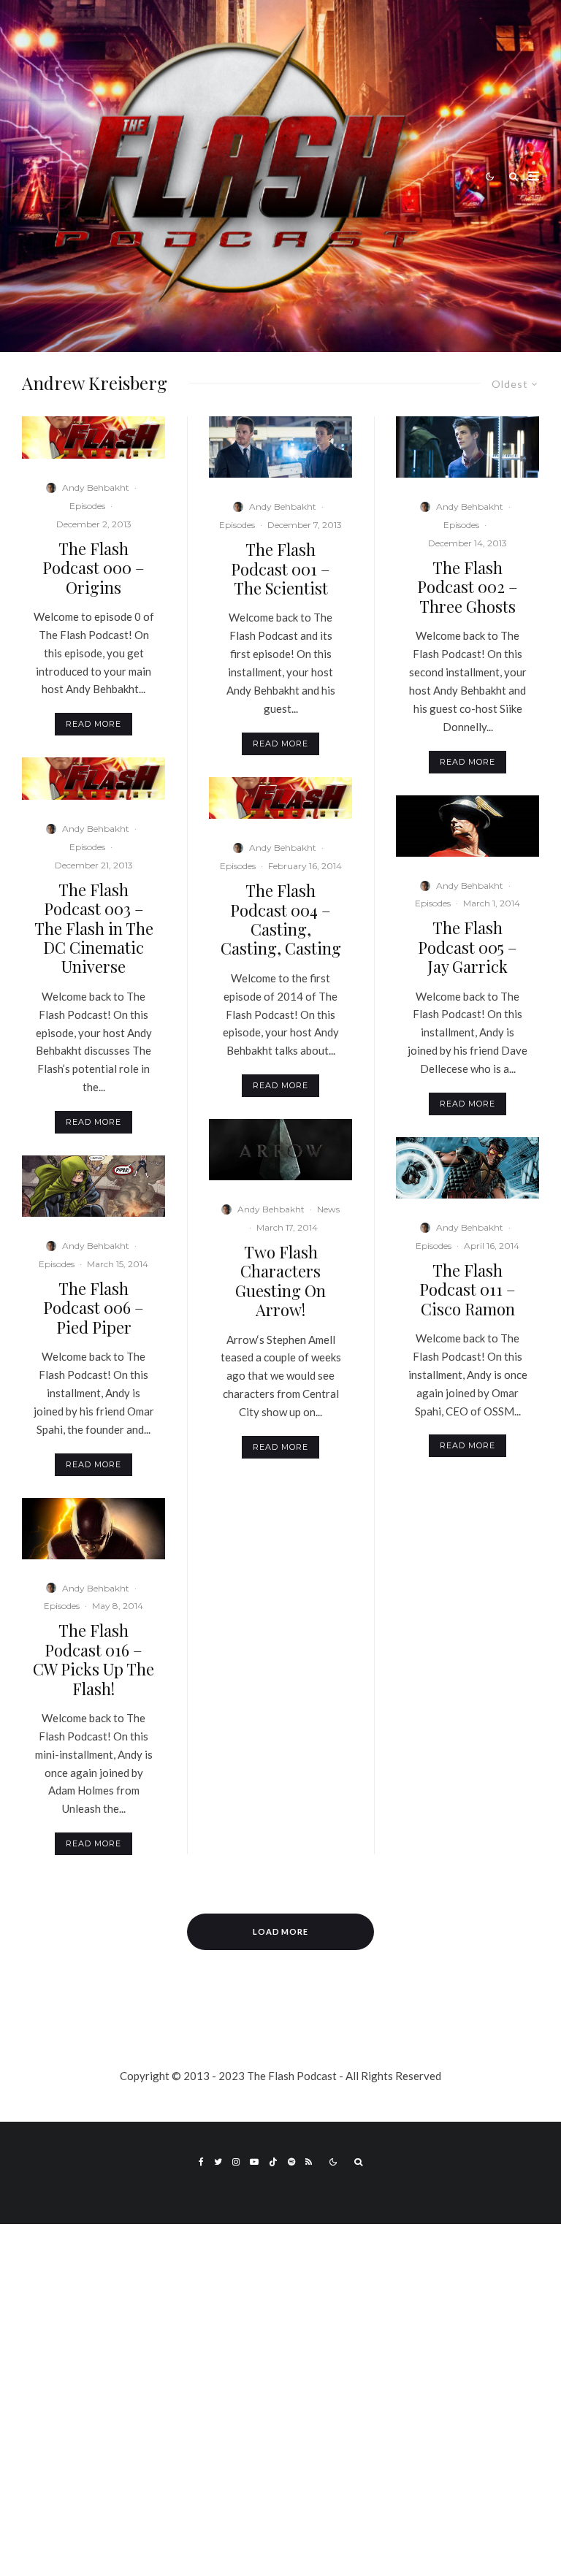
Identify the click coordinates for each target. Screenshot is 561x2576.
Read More (93, 724)
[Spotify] (291, 2162)
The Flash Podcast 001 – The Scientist (280, 569)
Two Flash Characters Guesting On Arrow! (280, 1281)
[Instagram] (236, 2162)
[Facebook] (201, 2162)
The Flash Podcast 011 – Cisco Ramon (467, 1289)
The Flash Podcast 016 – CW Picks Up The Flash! (93, 1659)
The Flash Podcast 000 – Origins (93, 568)
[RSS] (309, 2162)
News (328, 1209)
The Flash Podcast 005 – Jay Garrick (467, 947)
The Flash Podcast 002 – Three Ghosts (467, 587)
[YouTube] (254, 2162)
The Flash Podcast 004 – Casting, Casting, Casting (281, 920)
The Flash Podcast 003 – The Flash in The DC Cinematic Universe (94, 928)
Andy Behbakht (96, 488)
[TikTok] (273, 2162)
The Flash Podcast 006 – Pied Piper (93, 1308)
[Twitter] (218, 2162)
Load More (281, 1931)
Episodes (87, 506)
